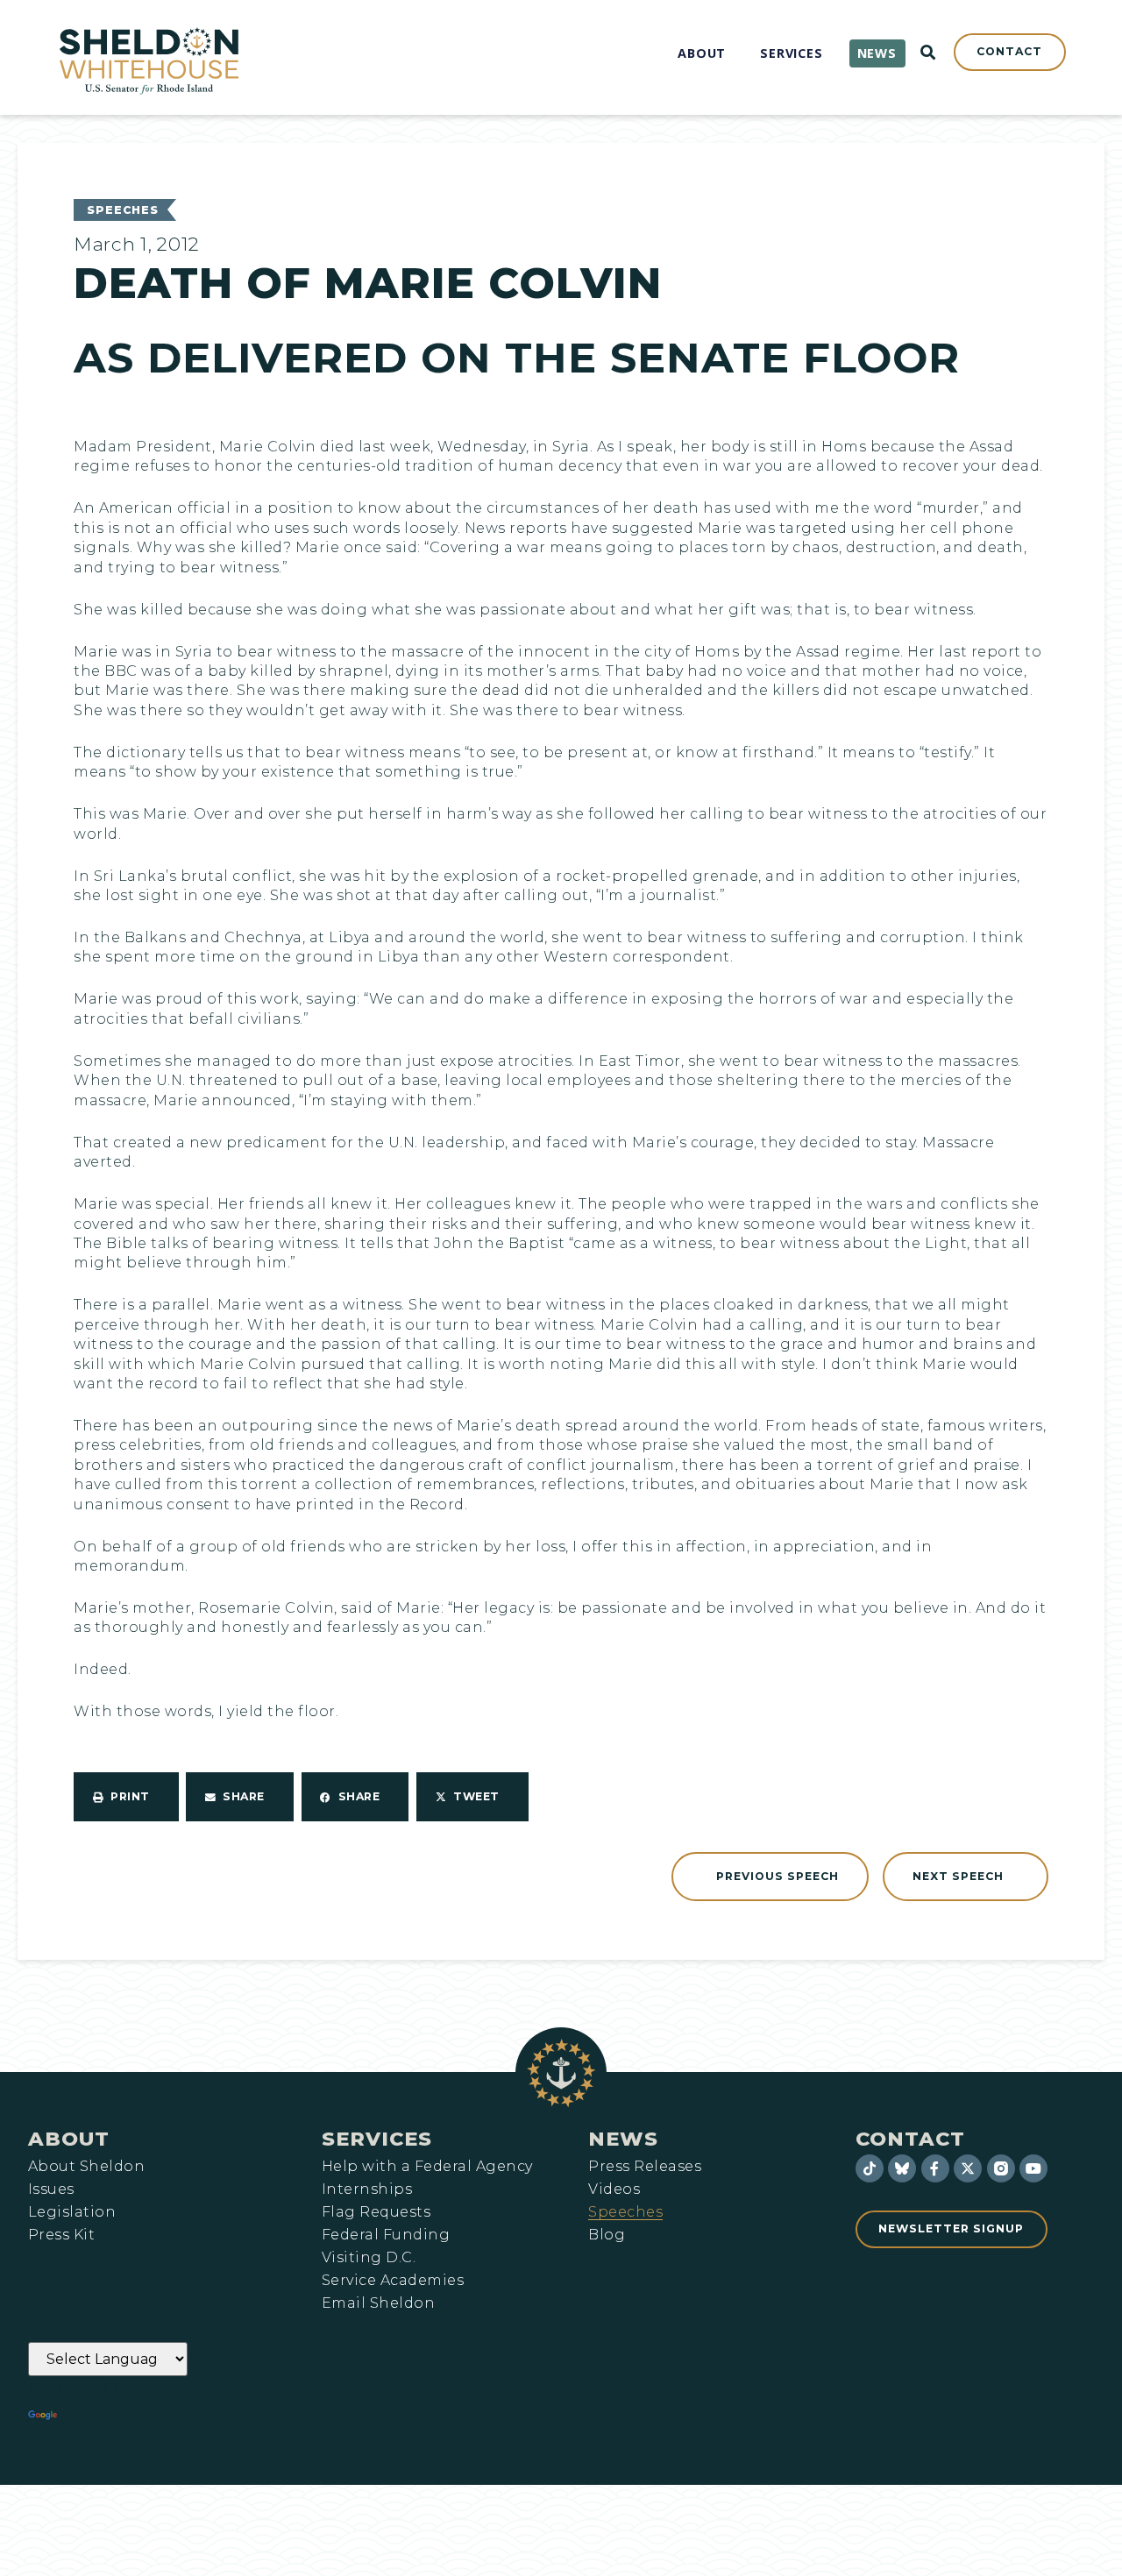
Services (377, 2139)
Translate (109, 2416)
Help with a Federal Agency (427, 2167)
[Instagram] (1001, 2168)
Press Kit (61, 2235)
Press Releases (645, 2167)
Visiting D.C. (369, 2258)
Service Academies (393, 2281)
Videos (614, 2189)
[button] (126, 1797)
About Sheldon (86, 2167)
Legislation (72, 2212)
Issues (51, 2189)
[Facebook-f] (935, 2168)
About (69, 2139)
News (623, 2139)
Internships (367, 2189)
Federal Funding (386, 2235)
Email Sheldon (378, 2303)
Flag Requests (376, 2212)
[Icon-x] (968, 2168)
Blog (607, 2235)
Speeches (123, 210)
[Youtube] (1033, 2168)
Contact (910, 2139)
